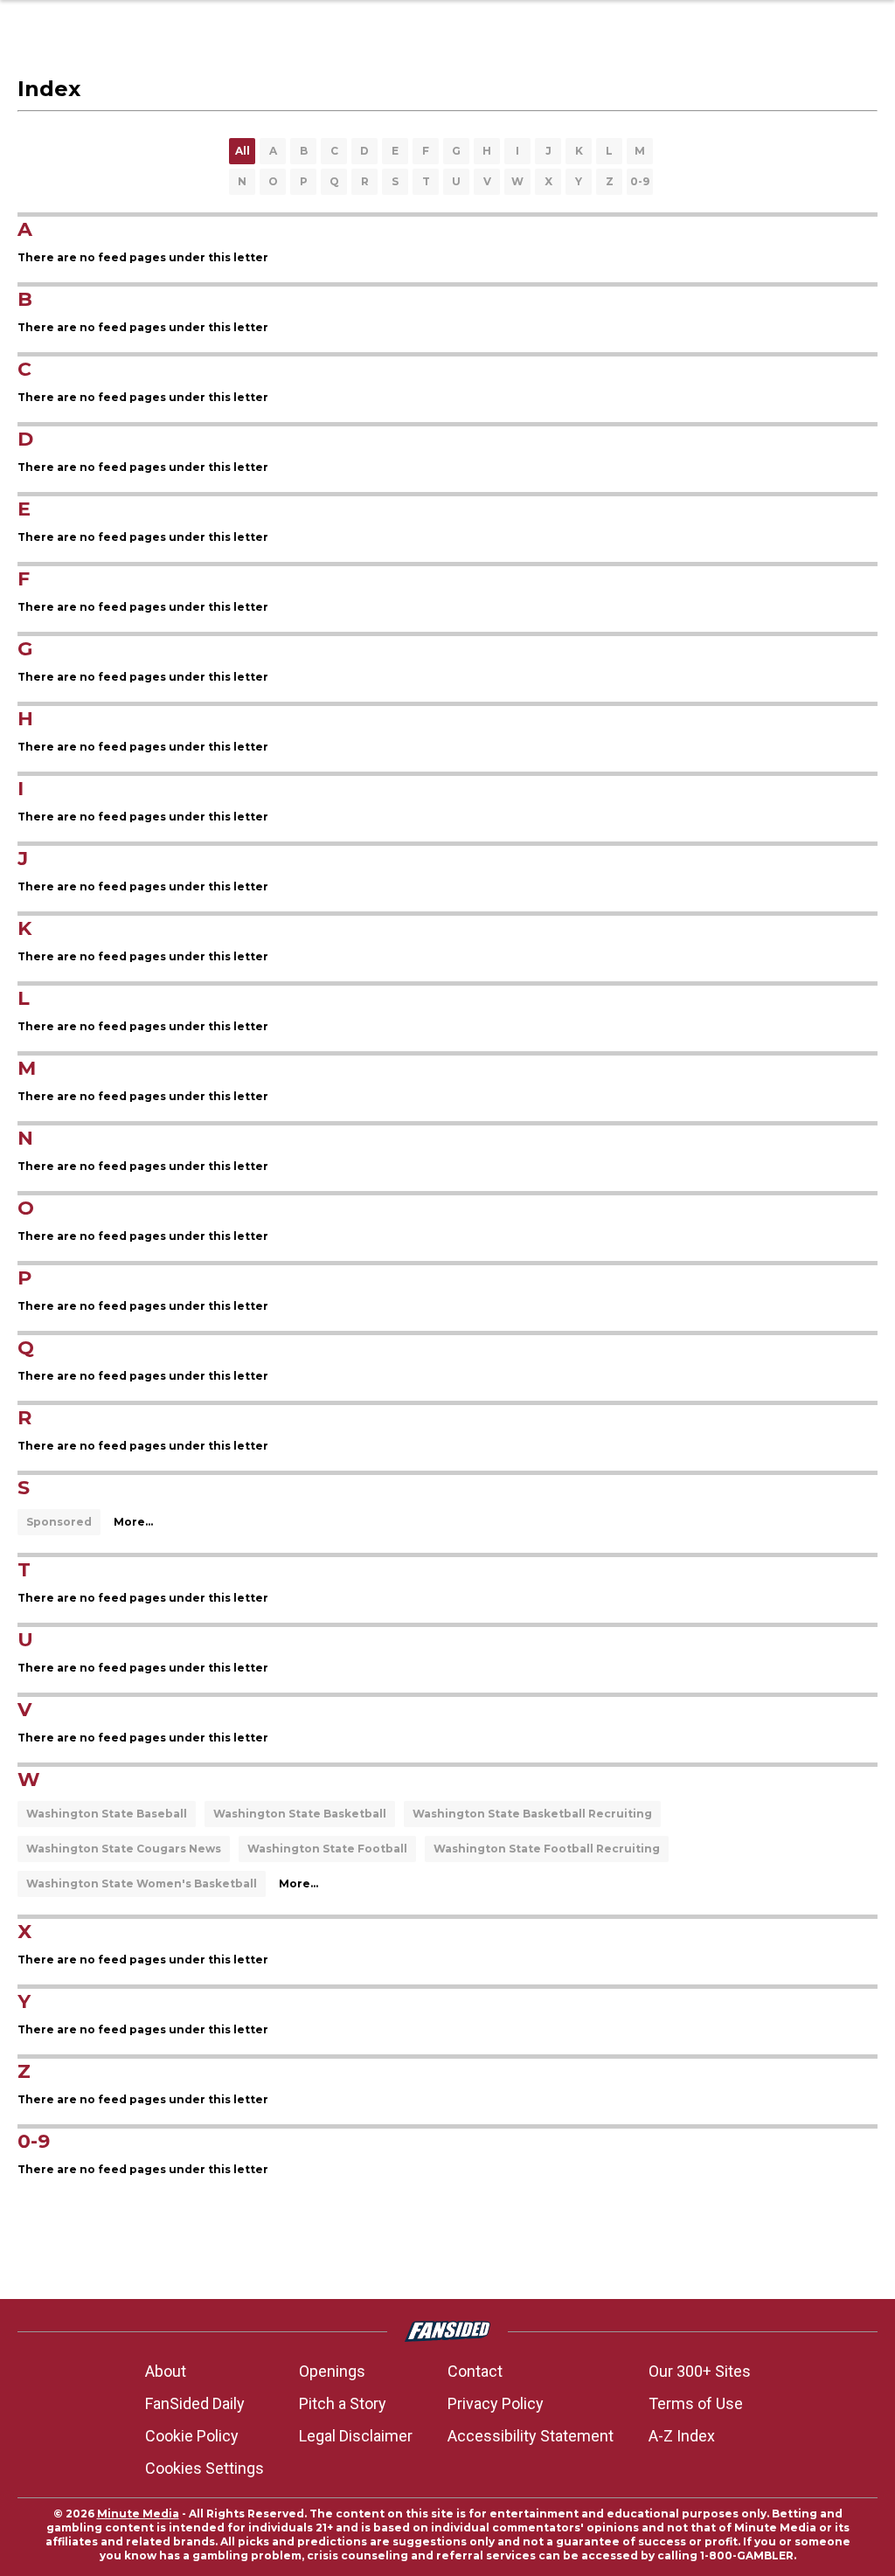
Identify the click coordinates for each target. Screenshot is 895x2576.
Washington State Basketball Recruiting (532, 1814)
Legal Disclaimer (356, 2436)
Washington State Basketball (300, 1814)
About (166, 2371)
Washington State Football (327, 1849)
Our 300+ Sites (700, 2371)
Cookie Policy (192, 2436)
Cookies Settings (205, 2468)
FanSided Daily (195, 2403)
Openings (332, 2371)
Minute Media (138, 2514)
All (243, 151)
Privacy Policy (496, 2403)
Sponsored (59, 1522)
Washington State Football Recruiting (547, 1849)
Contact (475, 2371)
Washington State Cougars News (124, 1849)
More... (133, 1522)
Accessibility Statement (531, 2436)
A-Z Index (682, 2436)
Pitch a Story (343, 2403)
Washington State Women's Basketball (142, 1884)
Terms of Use (696, 2403)
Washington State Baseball (107, 1814)
